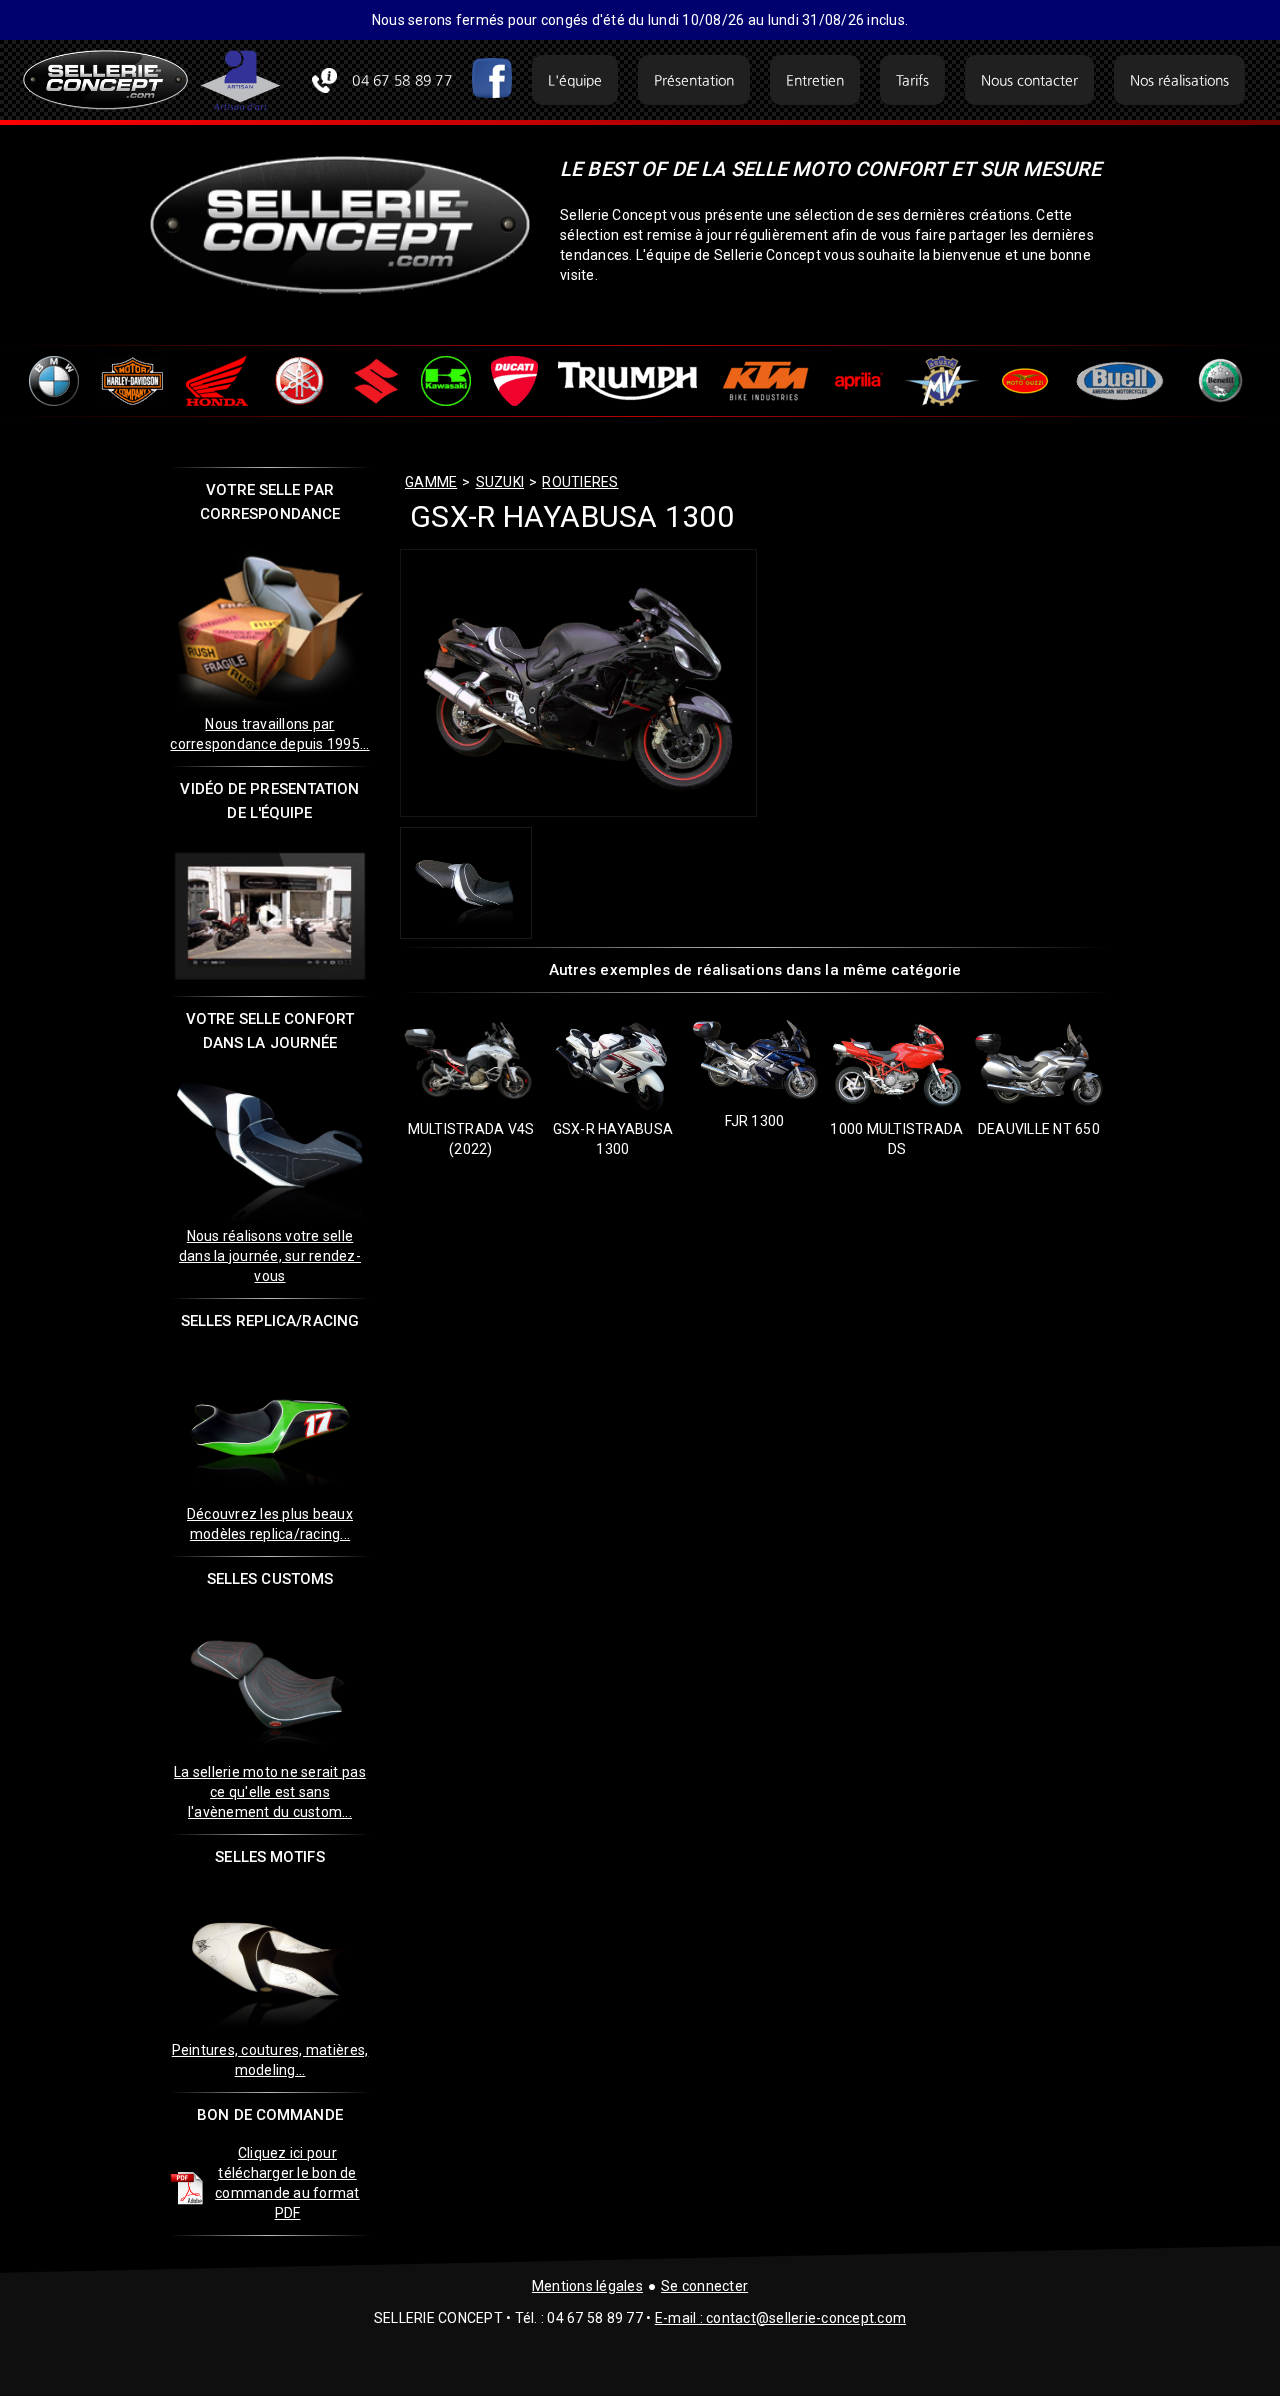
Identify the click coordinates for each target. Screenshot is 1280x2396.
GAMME (431, 482)
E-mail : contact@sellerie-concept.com (780, 2318)
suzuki (500, 482)
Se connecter (704, 2286)
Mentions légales (587, 2286)
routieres (580, 482)
